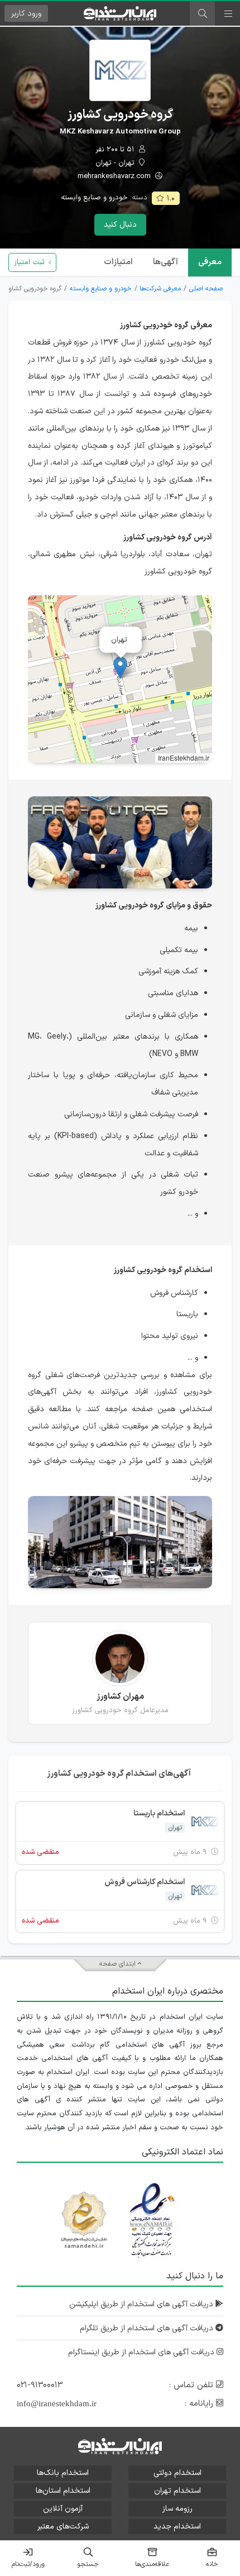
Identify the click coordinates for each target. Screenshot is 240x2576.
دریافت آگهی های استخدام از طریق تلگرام (148, 2328)
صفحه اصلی (206, 289)
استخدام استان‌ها (63, 2491)
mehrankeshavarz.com (115, 177)
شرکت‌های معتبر (63, 2527)
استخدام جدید (177, 2527)
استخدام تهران (177, 2491)
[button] (120, 668)
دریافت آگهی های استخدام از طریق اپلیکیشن (142, 2304)
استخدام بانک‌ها (63, 2473)
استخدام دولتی (177, 2473)
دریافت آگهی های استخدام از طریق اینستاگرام (142, 2352)
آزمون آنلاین (63, 2509)
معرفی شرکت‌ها (160, 289)
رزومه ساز (177, 2509)
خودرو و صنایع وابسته (94, 198)
